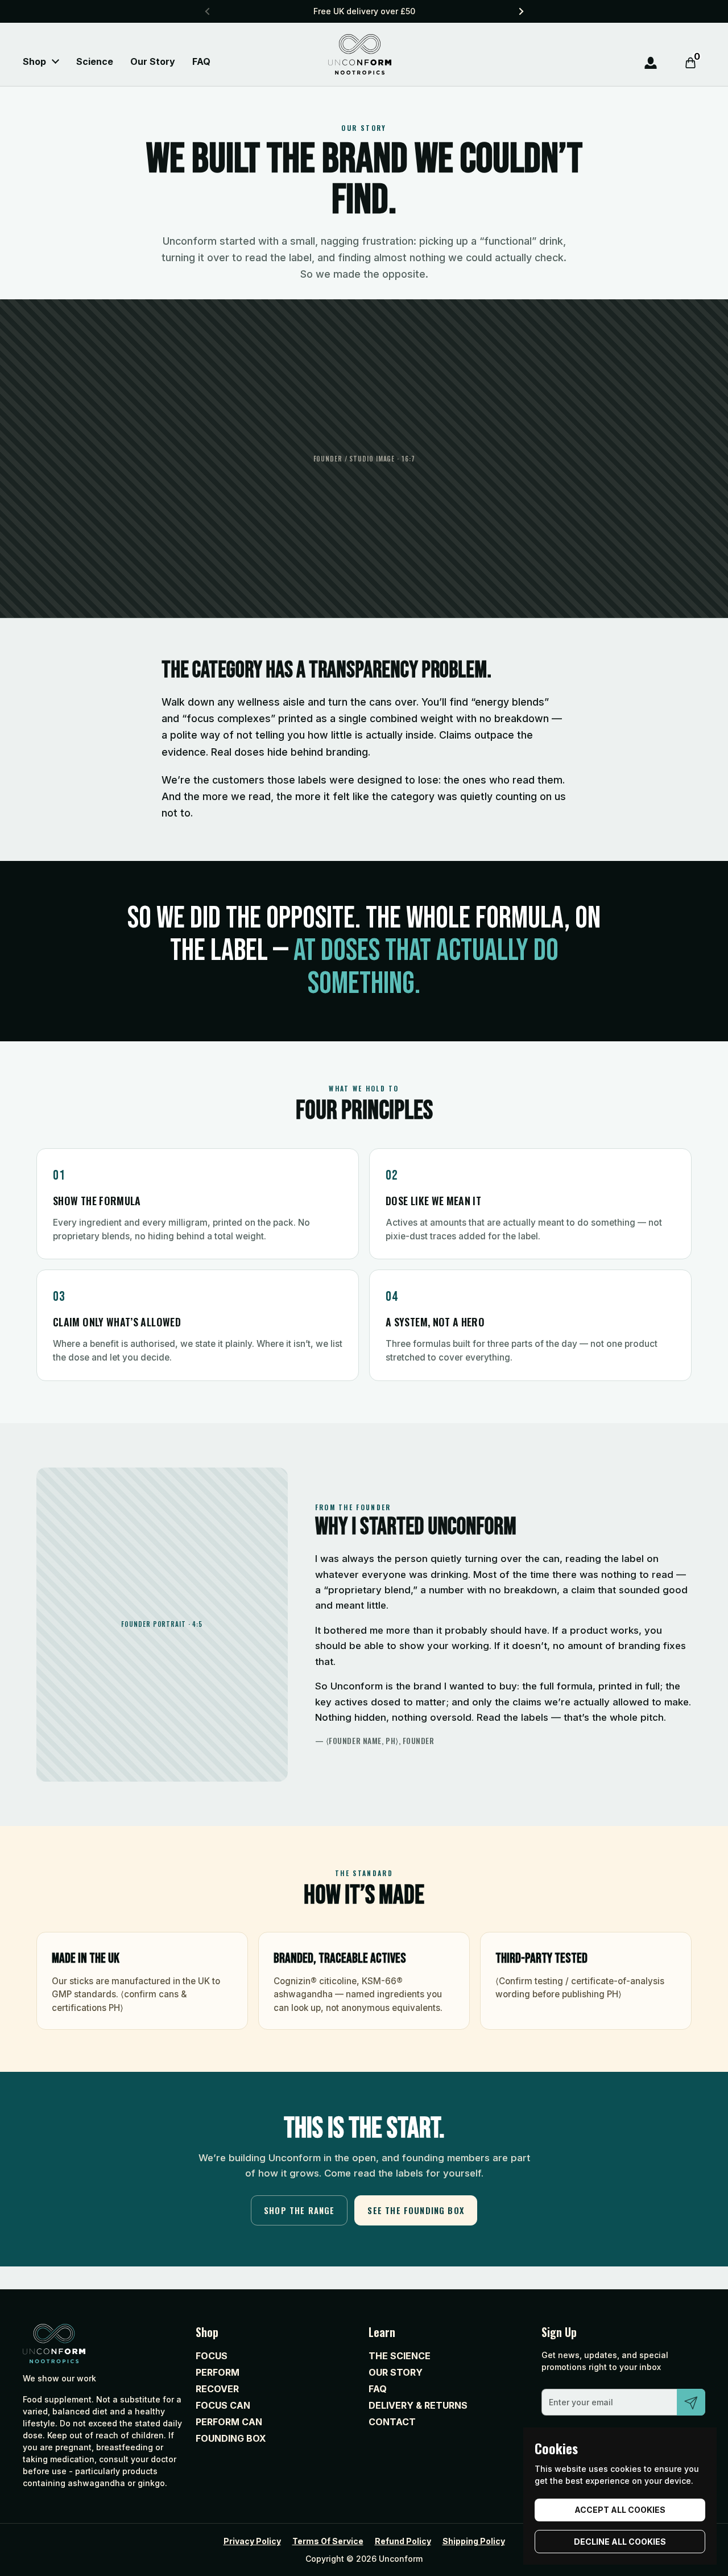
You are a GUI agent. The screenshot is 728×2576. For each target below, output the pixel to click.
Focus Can (223, 2405)
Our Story (396, 2372)
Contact (392, 2422)
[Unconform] (360, 54)
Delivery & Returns (418, 2405)
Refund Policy (403, 2541)
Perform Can (229, 2422)
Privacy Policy (252, 2541)
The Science (400, 2356)
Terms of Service (328, 2541)
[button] (690, 63)
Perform (218, 2372)
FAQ (378, 2389)
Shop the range (299, 2210)
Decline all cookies (620, 2542)
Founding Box (231, 2438)
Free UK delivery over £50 (364, 11)
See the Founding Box (416, 2210)
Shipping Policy (474, 2541)
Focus (212, 2356)
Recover (217, 2389)
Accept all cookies (620, 2510)
